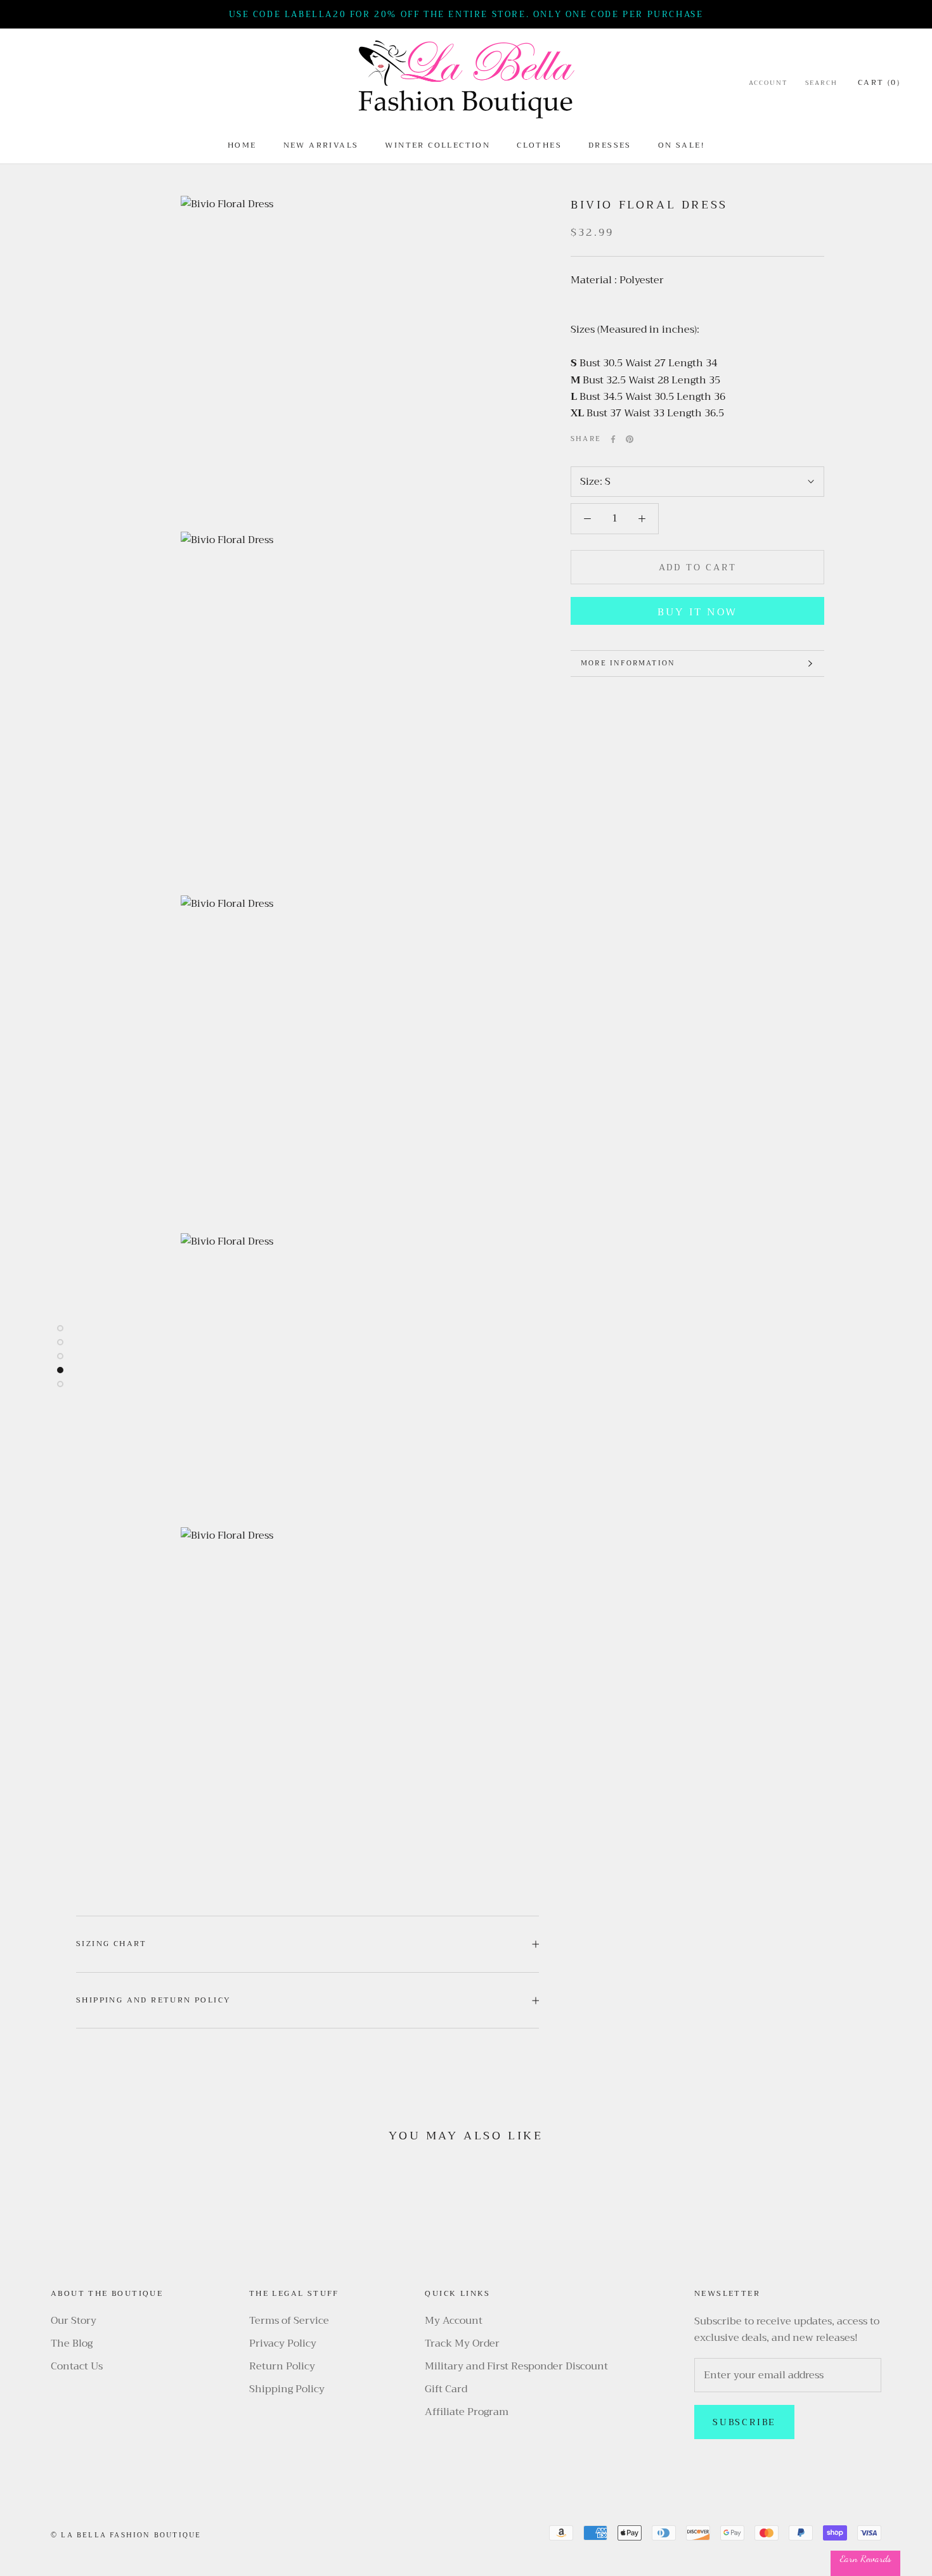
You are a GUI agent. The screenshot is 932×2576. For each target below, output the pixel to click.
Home (242, 145)
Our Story (74, 2321)
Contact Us (77, 2366)
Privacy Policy (283, 2343)
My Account (454, 2321)
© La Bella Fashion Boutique (126, 2535)
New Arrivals (321, 145)
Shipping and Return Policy (153, 2000)
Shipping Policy (287, 2389)
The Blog (72, 2343)
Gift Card (446, 2389)
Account (768, 83)
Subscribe (744, 2422)
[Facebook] (613, 439)
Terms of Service (289, 2321)
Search (821, 83)
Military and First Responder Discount (516, 2366)
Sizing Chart (112, 1944)
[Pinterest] (630, 439)
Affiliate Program (467, 2412)
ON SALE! (681, 145)
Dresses (610, 145)
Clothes (539, 145)
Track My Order (462, 2343)
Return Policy (282, 2366)
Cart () (879, 82)
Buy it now (697, 612)
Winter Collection (437, 145)
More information (628, 663)
